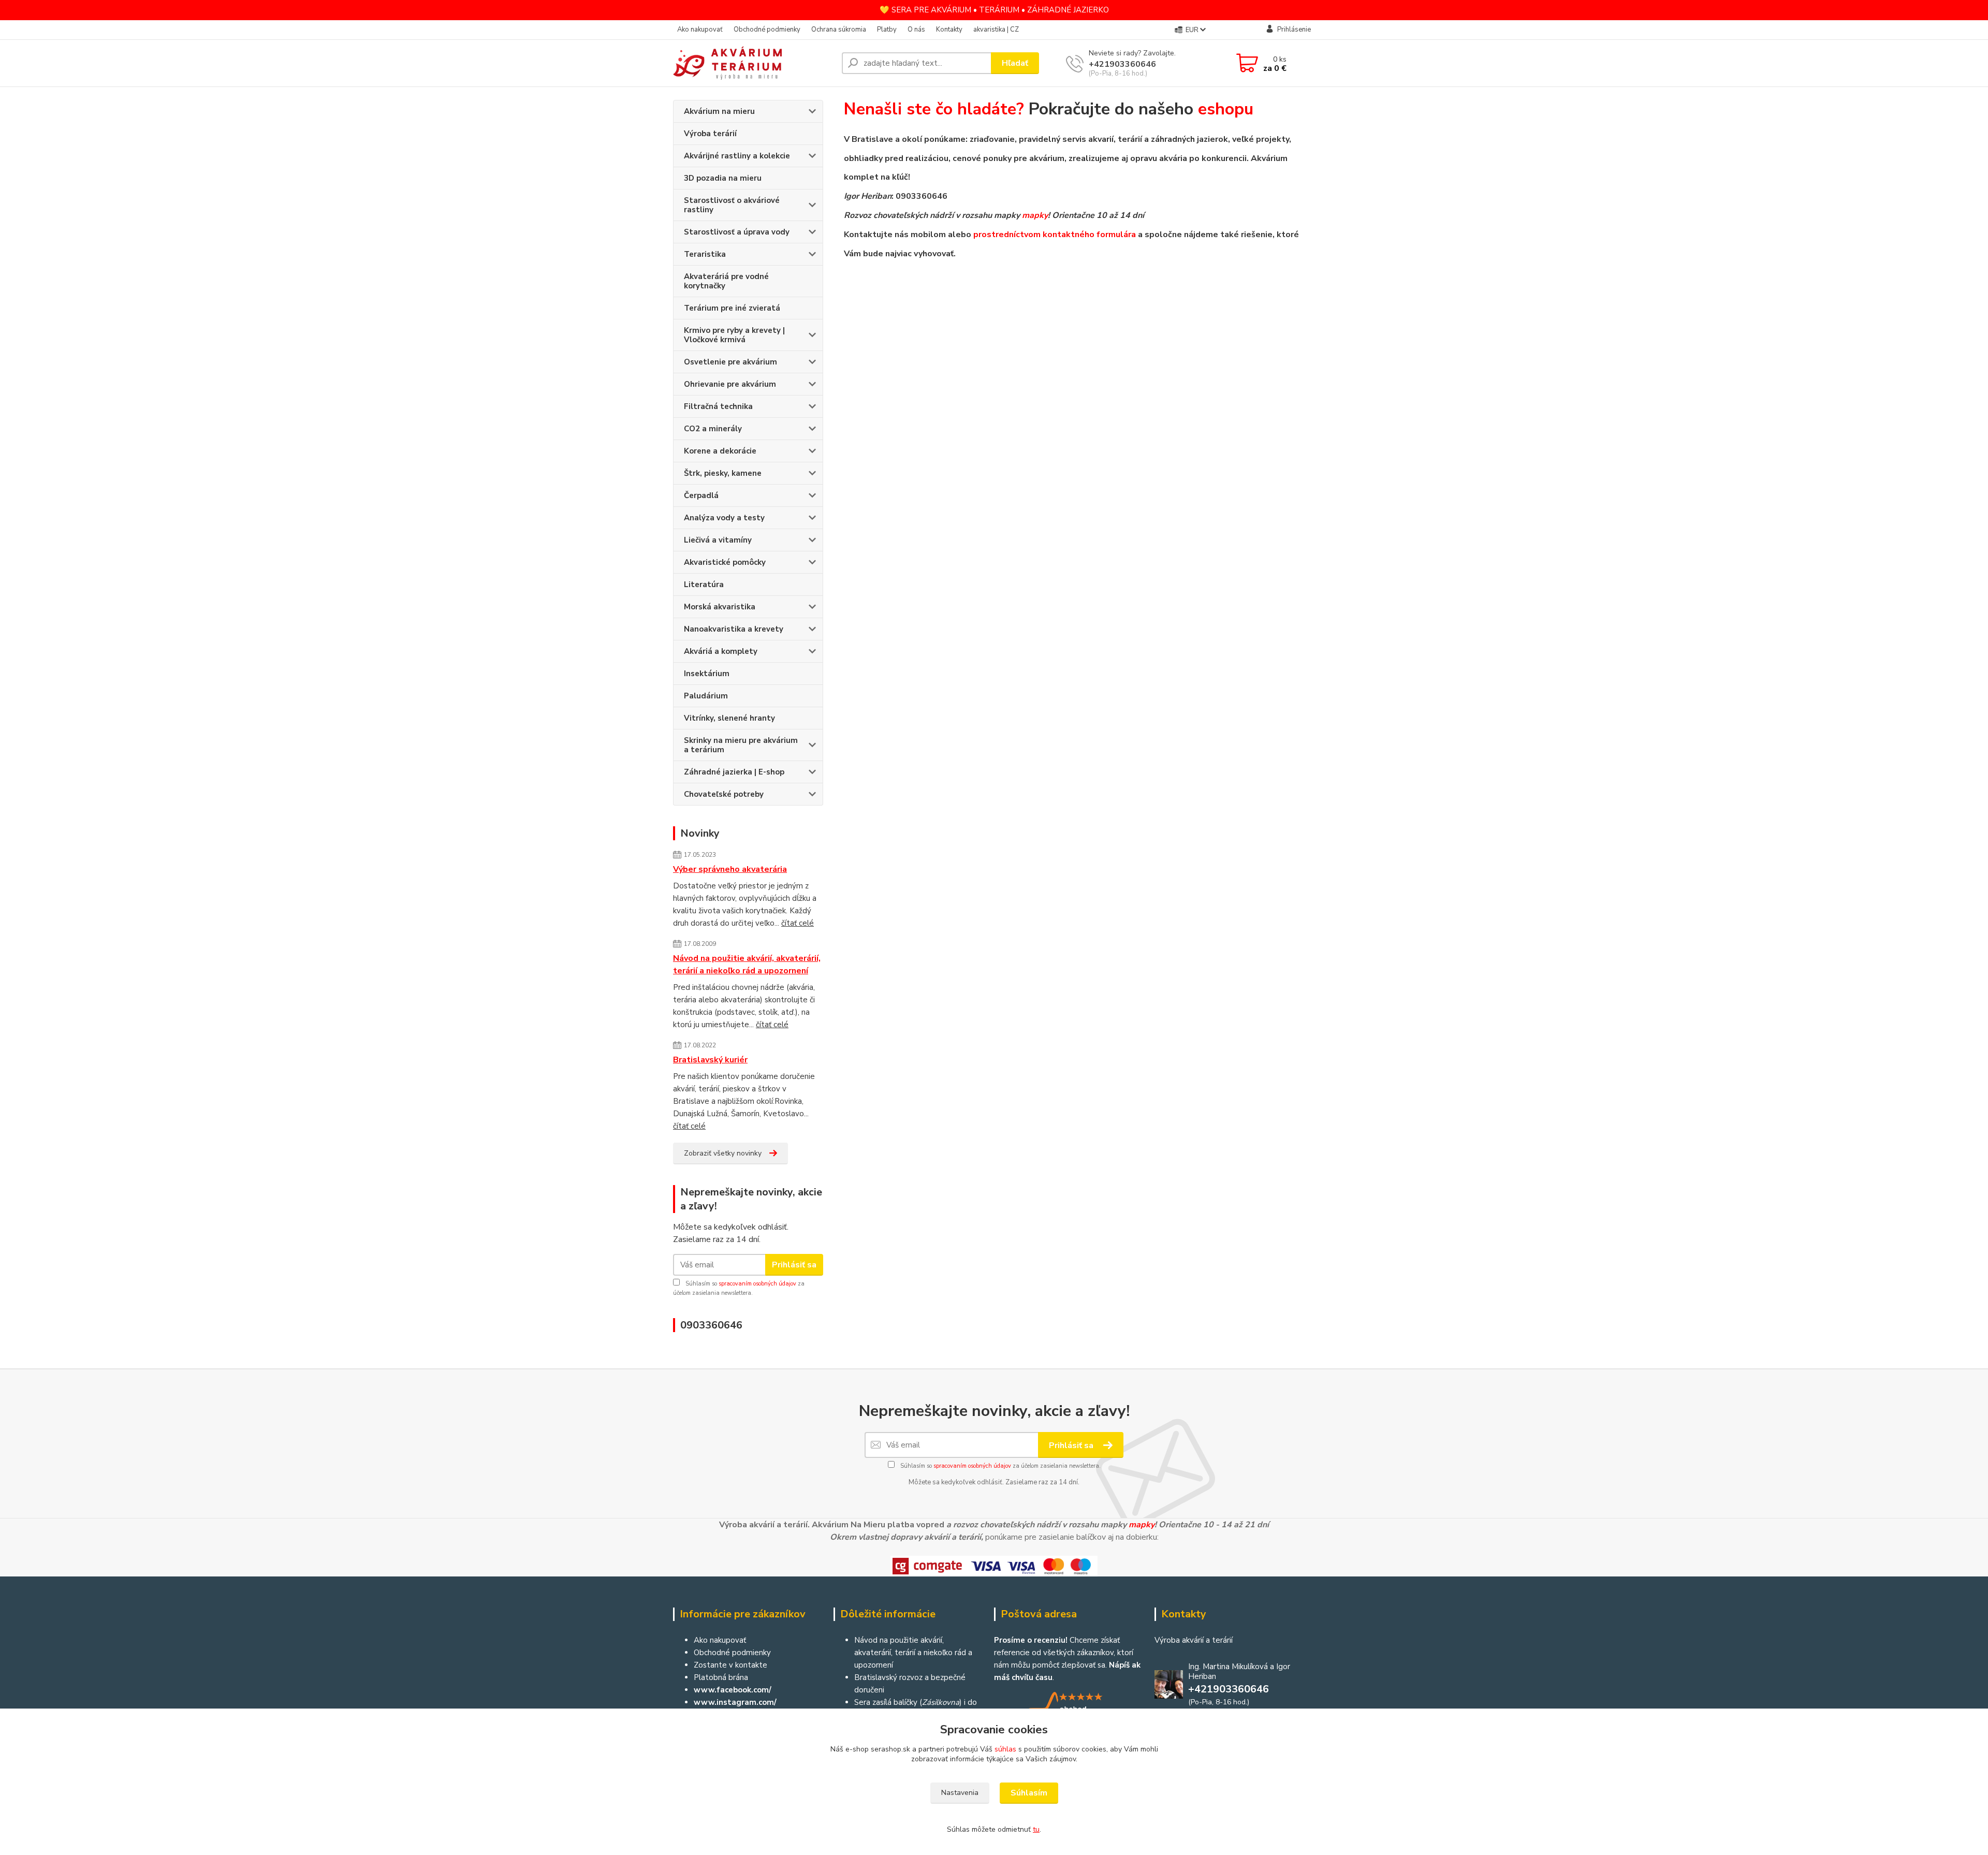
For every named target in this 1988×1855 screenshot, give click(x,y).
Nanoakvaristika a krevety (734, 629)
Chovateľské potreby (724, 794)
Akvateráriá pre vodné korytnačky (726, 281)
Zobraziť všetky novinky (723, 1153)
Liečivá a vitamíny (718, 540)
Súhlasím (1029, 1793)
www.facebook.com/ (733, 1690)
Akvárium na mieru (719, 111)
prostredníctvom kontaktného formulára (1055, 235)
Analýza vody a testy (724, 518)
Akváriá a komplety (721, 651)
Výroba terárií (710, 134)
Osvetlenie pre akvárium (730, 362)
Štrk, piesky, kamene (723, 473)
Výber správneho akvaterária (730, 869)
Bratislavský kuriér (710, 1060)
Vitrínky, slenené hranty (729, 718)
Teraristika (705, 254)
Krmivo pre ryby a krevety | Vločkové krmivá (734, 335)
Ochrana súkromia (839, 30)
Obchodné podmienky (767, 30)
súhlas (1005, 1749)
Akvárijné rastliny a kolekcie (737, 156)
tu (1036, 1829)
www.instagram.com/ (735, 1702)
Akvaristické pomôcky (725, 562)
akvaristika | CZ (996, 30)
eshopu (1226, 109)
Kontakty (949, 30)
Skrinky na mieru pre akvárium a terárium (741, 745)
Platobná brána (721, 1677)
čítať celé (798, 923)
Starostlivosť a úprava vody (737, 232)
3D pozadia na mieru (723, 178)
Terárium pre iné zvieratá (732, 308)
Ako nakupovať (700, 30)
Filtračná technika (718, 406)
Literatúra (704, 585)
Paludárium (706, 696)
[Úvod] (753, 63)
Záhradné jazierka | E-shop (734, 772)
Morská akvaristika (720, 607)
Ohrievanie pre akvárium (730, 384)
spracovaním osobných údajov (757, 1284)
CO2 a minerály (713, 429)
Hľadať (1015, 63)
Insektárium (707, 674)
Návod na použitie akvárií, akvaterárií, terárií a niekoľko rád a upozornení (747, 965)
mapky (1035, 215)
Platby (887, 30)
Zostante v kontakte (730, 1665)
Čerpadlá (701, 495)
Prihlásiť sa (794, 1265)
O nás (916, 30)
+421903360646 (1122, 64)
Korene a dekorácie (720, 451)
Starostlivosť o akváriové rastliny (732, 205)
